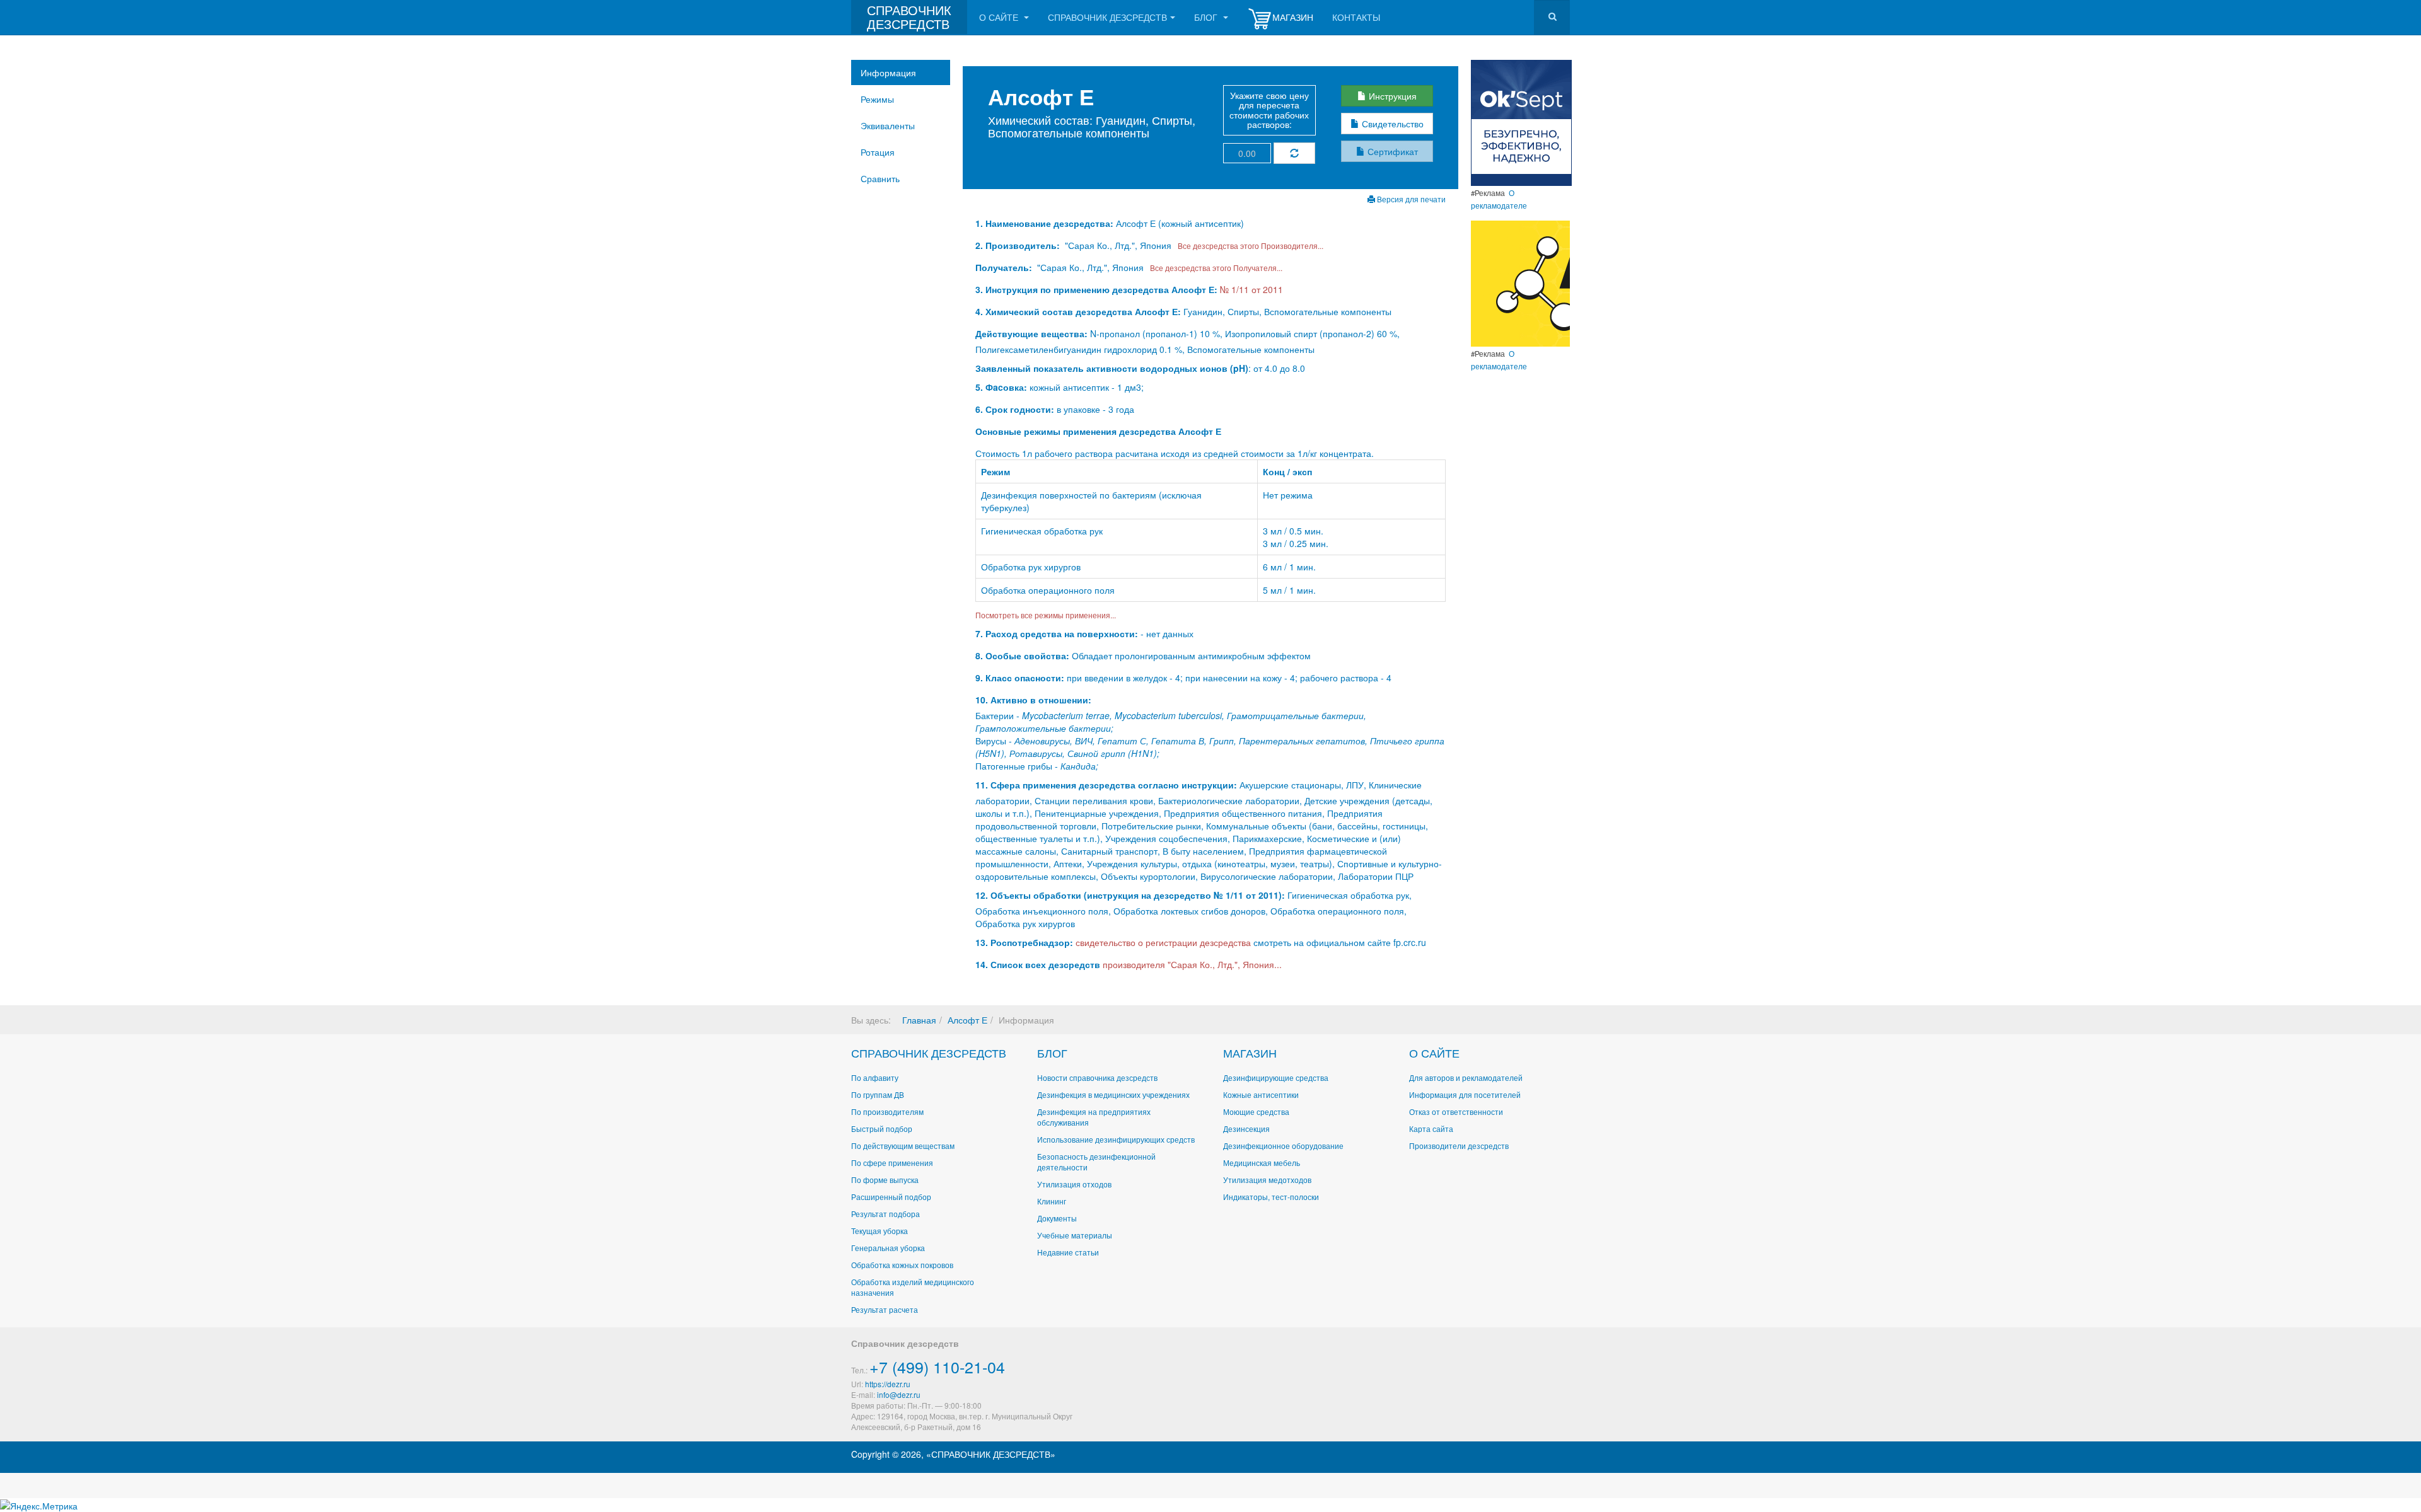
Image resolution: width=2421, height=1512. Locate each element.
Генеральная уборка (888, 1248)
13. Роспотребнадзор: (1024, 942)
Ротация (878, 152)
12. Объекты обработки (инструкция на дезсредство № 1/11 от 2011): (1130, 895)
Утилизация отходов (1074, 1184)
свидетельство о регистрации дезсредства (1164, 942)
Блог (1207, 17)
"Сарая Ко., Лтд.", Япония (1118, 245)
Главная (919, 1020)
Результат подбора (885, 1214)
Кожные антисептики (1261, 1094)
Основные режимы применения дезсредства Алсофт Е (1098, 431)
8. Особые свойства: (1022, 655)
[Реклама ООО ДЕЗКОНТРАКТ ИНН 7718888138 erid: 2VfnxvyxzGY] (1520, 282)
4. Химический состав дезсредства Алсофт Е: (1078, 311)
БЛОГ (1052, 1053)
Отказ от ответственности (1456, 1111)
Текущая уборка (880, 1231)
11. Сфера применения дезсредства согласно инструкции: (1106, 785)
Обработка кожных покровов (902, 1265)
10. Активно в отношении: (1033, 700)
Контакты (1356, 17)
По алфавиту (875, 1077)
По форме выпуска (885, 1180)
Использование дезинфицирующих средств (1116, 1139)
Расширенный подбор (891, 1197)
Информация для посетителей (1465, 1094)
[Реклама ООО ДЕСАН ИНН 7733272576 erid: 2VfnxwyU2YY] (1521, 122)
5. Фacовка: (1001, 387)
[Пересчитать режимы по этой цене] (1294, 153)
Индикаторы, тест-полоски (1271, 1197)
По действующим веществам (903, 1146)
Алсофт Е (967, 1020)
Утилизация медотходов (1267, 1180)
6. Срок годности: (1016, 409)
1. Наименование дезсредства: (1046, 223)
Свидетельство (1391, 124)
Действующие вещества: (1031, 333)
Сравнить (880, 178)
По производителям (887, 1111)
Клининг (1052, 1201)
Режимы (877, 99)
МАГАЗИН (1250, 1053)
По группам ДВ (878, 1094)
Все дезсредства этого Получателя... (1214, 268)
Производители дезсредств (1459, 1146)
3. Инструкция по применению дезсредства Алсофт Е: (1096, 289)
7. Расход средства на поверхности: (1057, 633)
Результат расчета (885, 1309)
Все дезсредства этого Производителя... (1249, 245)
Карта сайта (1431, 1128)
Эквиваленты (888, 125)
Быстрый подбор (882, 1128)
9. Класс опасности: (1020, 678)
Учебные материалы (1075, 1235)
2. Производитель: (1019, 245)
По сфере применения (892, 1163)
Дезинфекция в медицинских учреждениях (1113, 1094)
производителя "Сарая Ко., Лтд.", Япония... (1192, 964)
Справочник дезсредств (1107, 17)
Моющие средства (1256, 1111)
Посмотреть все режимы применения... (1046, 615)
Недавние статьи (1068, 1252)
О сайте (1000, 17)
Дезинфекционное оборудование (1283, 1146)
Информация (888, 72)
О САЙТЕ (1434, 1053)
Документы (1057, 1218)
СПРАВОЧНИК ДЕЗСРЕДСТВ (929, 1053)
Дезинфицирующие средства (1276, 1077)
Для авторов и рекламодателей (1466, 1077)
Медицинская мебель (1262, 1163)
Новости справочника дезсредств (1097, 1077)
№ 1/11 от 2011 (1251, 289)
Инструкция (1391, 96)
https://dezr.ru (888, 1384)
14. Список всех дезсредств (1038, 964)
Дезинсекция (1246, 1128)
